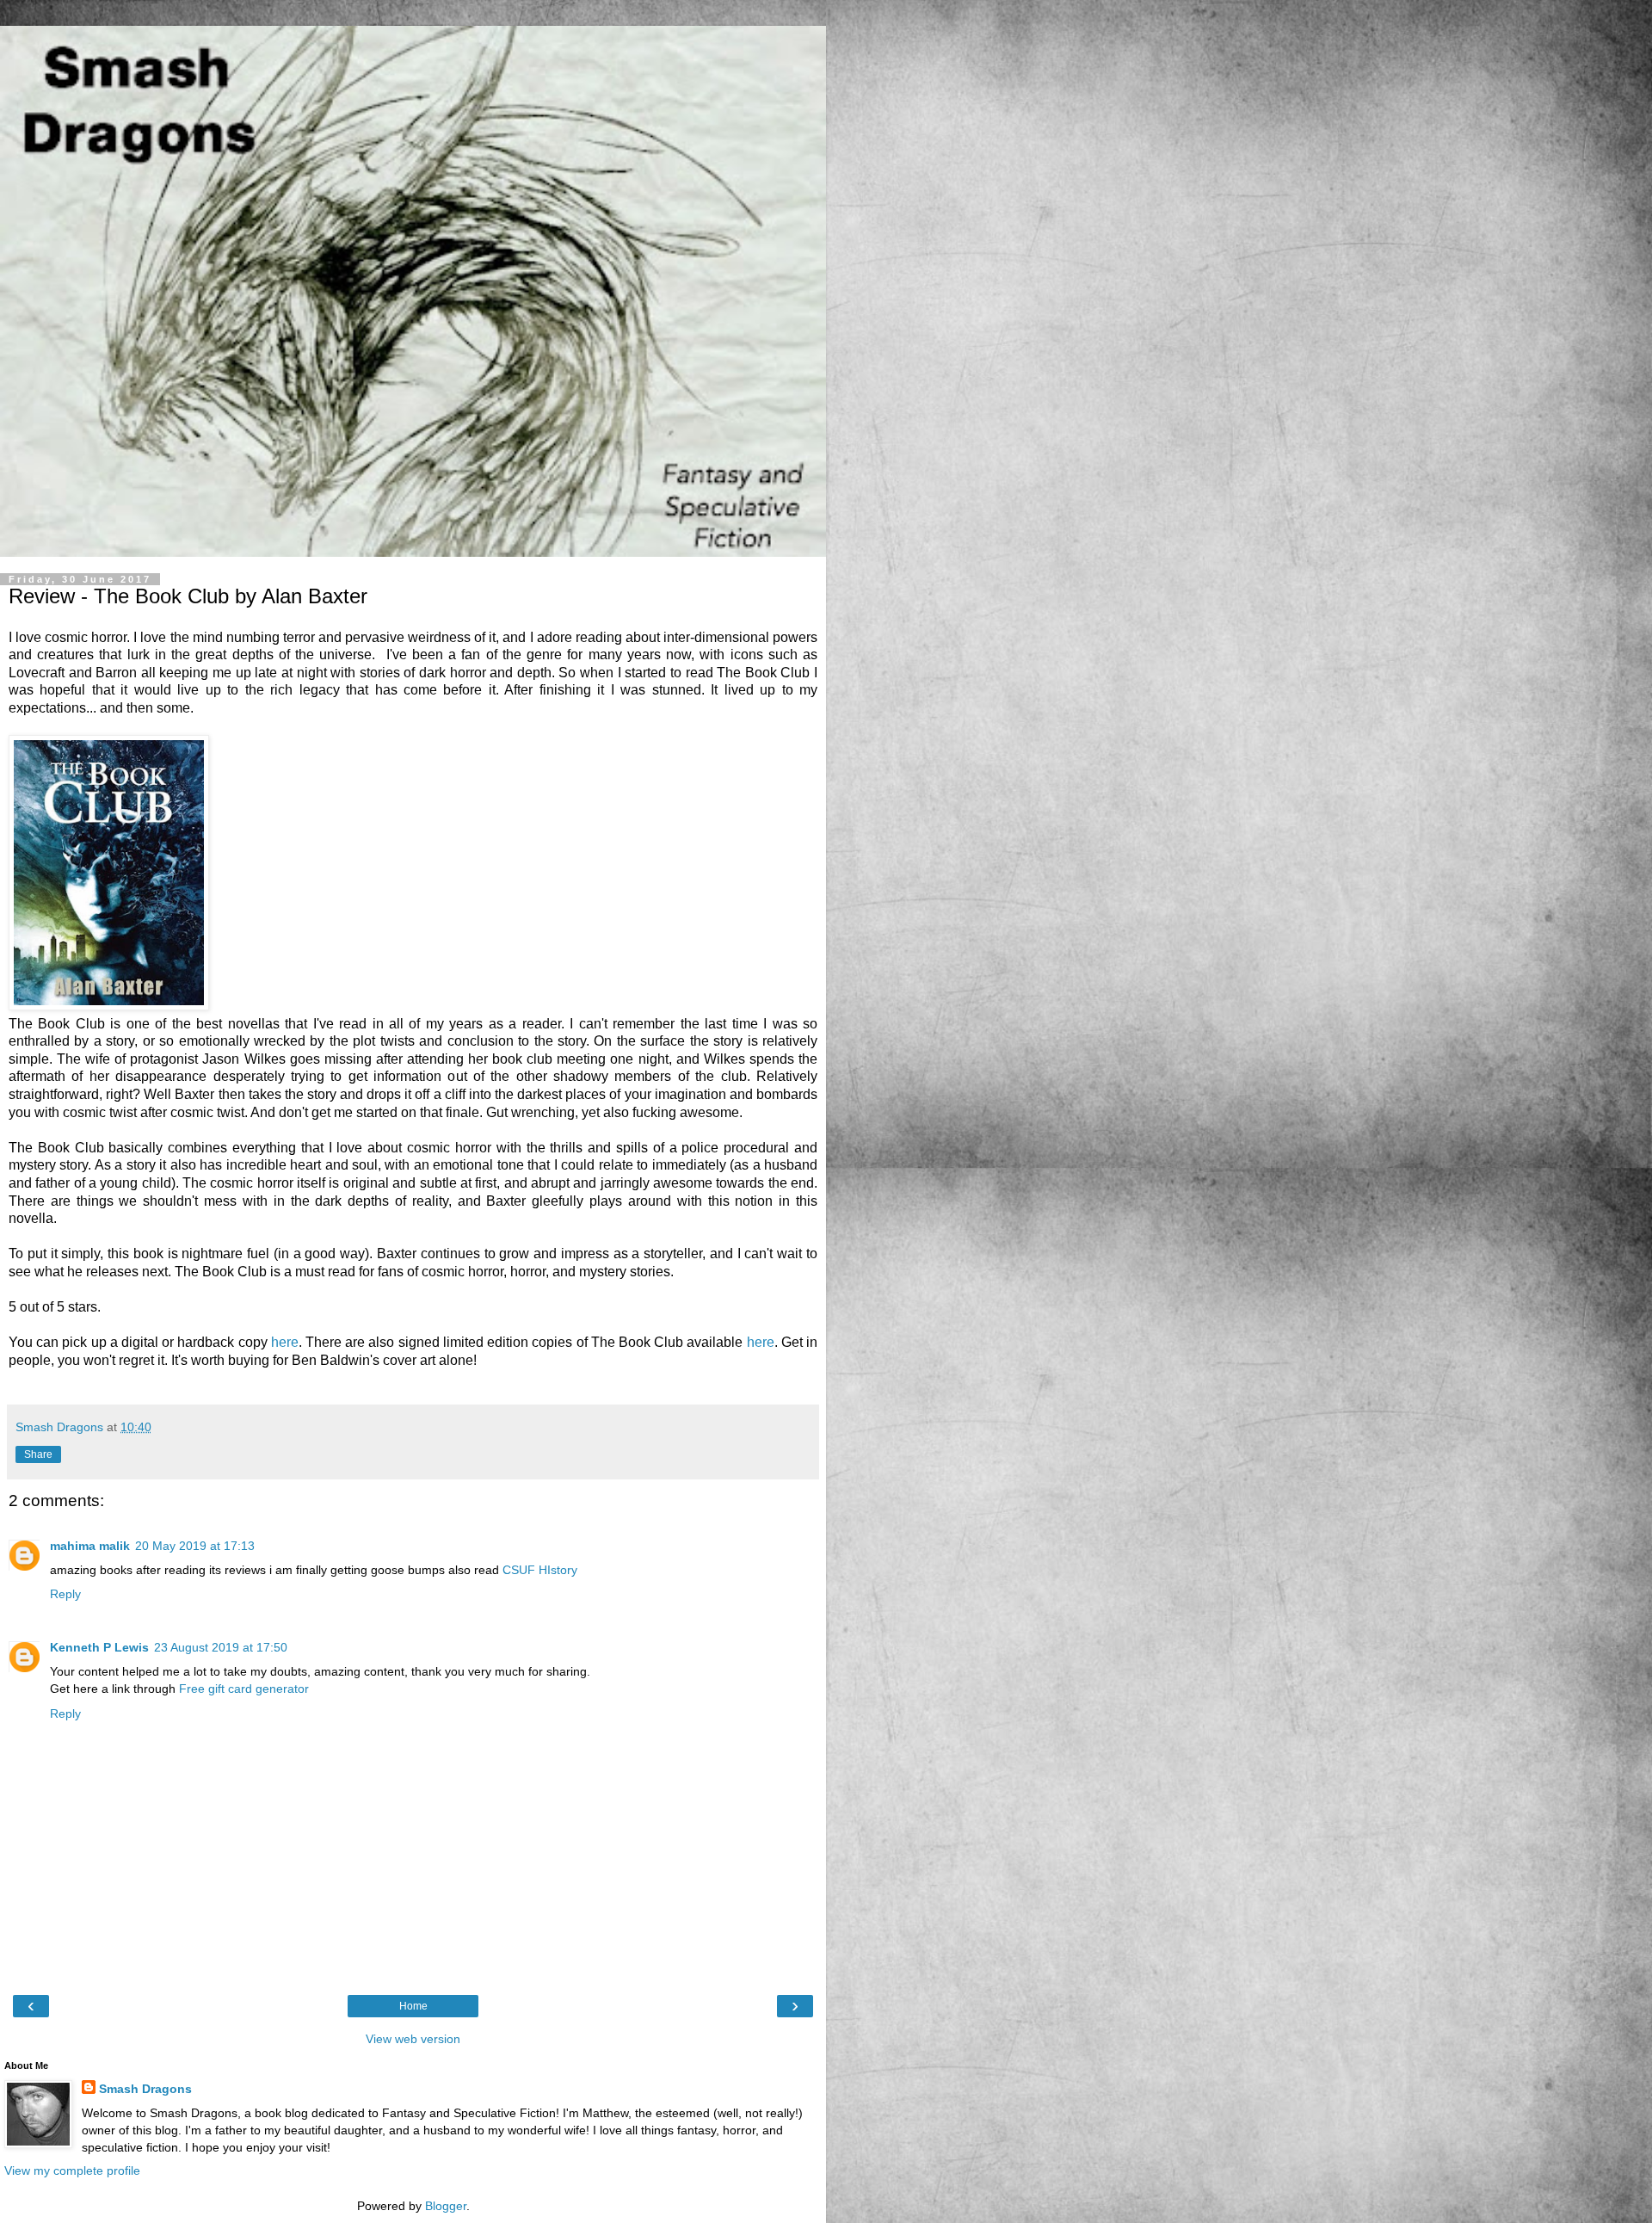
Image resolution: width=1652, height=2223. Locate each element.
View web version (413, 2039)
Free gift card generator (244, 1689)
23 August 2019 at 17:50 (221, 1647)
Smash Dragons (145, 2089)
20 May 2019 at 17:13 (195, 1546)
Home (413, 2006)
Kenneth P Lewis (99, 1647)
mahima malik (90, 1546)
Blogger (446, 2206)
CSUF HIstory (540, 1570)
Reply (65, 1594)
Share (38, 1454)
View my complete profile (72, 2171)
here (285, 1342)
